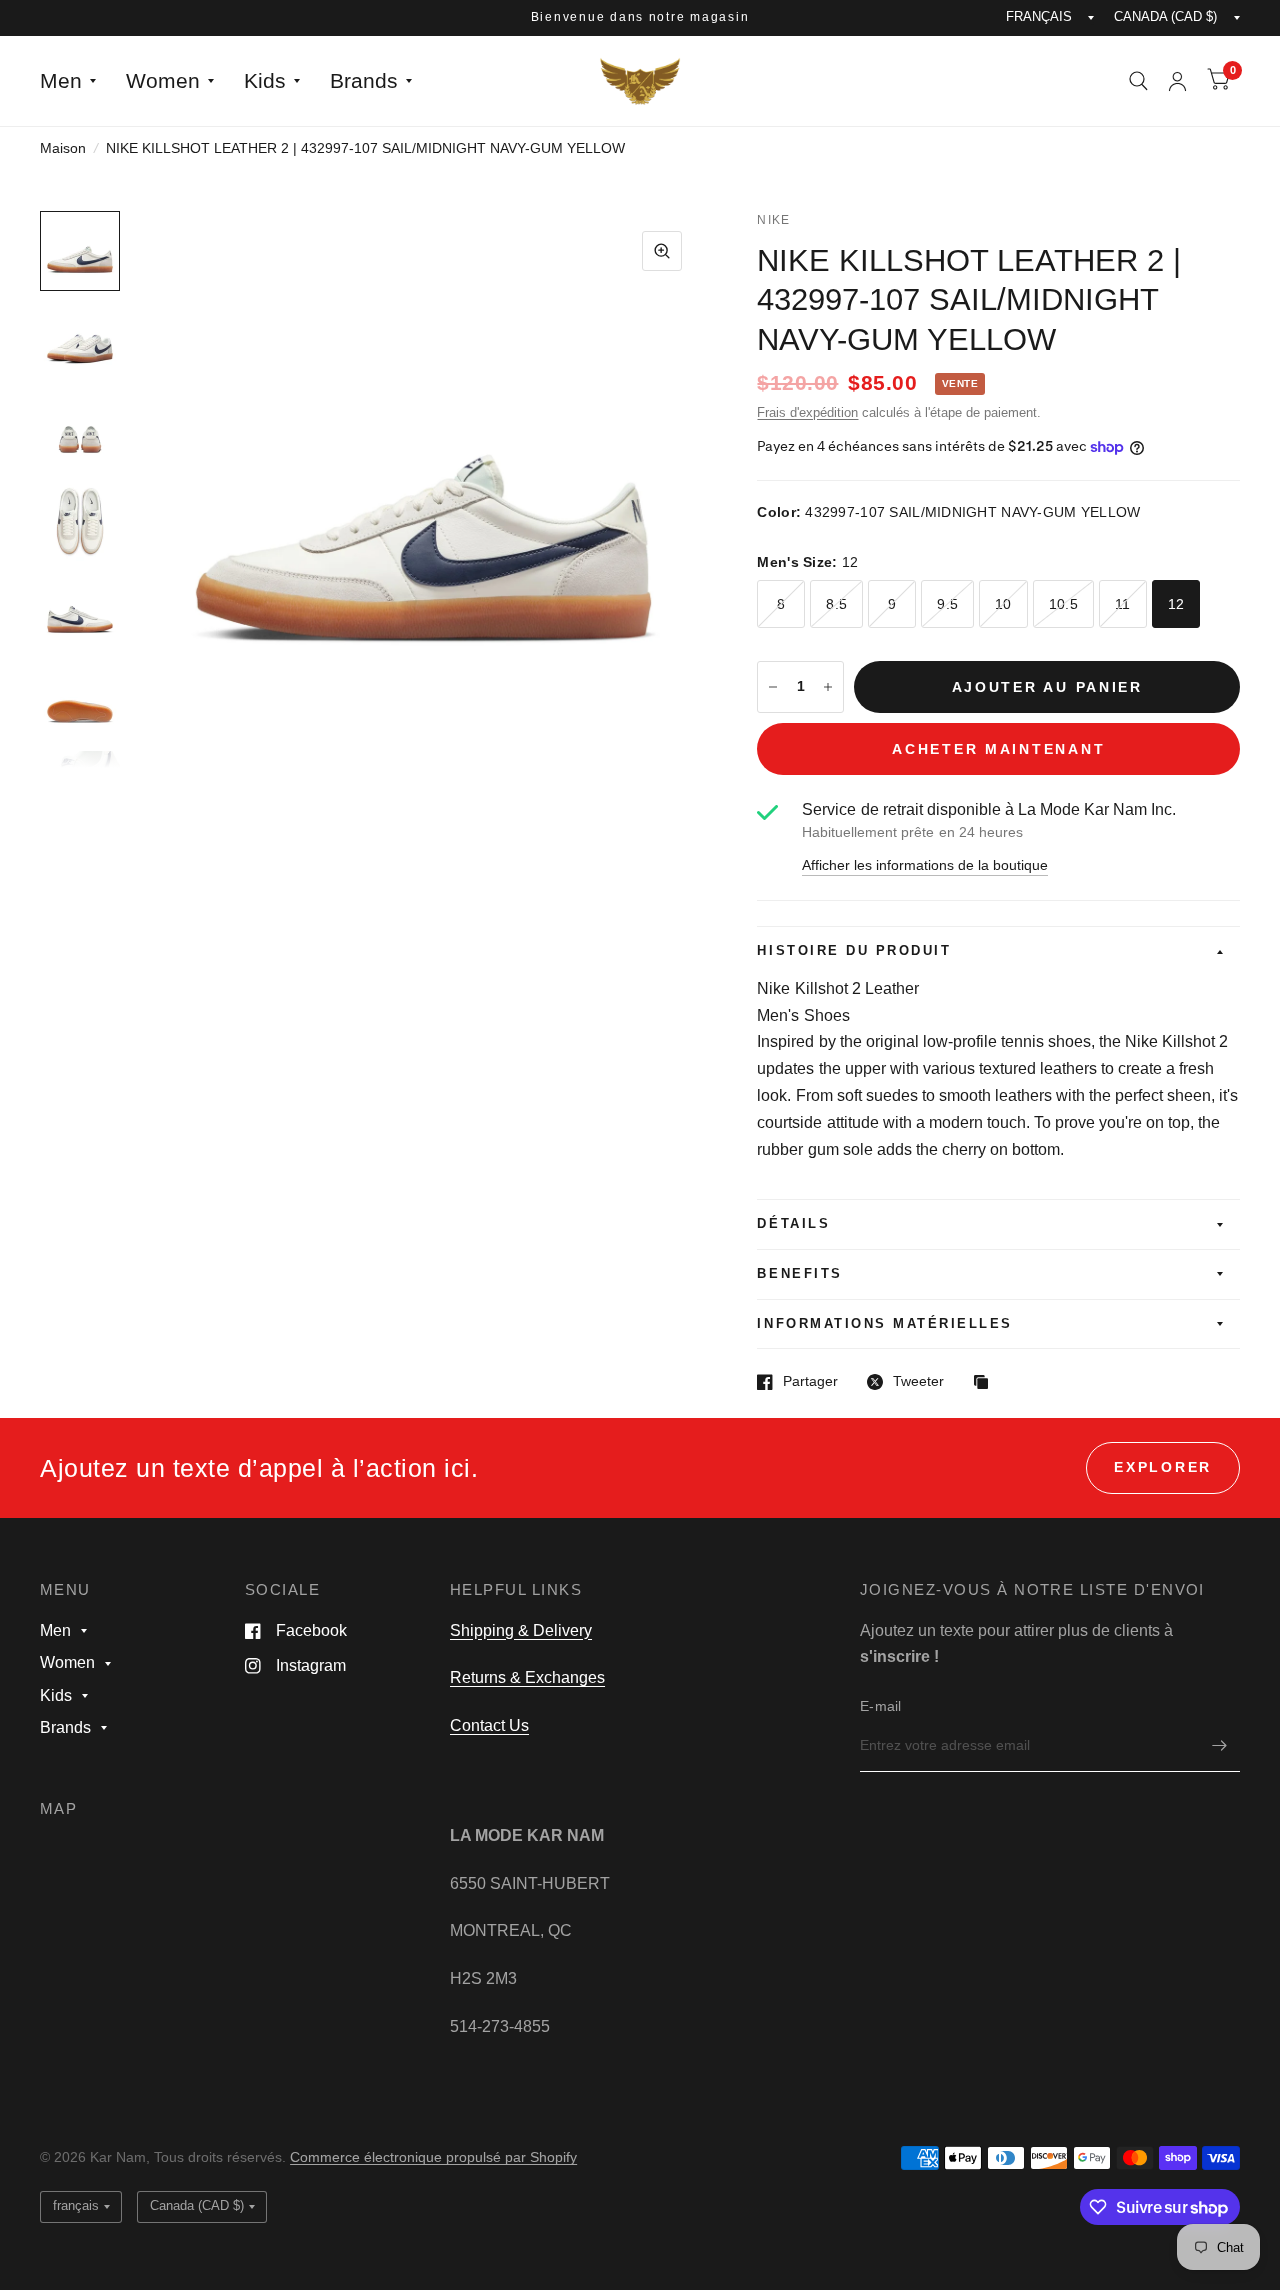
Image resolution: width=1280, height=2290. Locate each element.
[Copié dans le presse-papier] (986, 1383)
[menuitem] (75, 81)
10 (1003, 604)
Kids (265, 80)
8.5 (836, 604)
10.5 (1063, 604)
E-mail (881, 1706)
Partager (810, 1381)
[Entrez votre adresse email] (1220, 1746)
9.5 (947, 604)
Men (61, 80)
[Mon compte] (1177, 81)
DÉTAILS (793, 1224)
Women (163, 80)
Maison (63, 148)
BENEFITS (799, 1274)
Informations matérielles (884, 1324)
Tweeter (918, 1381)
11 (1123, 604)
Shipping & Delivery (521, 1630)
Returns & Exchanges (527, 1677)
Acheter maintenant (998, 749)
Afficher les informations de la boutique (925, 866)
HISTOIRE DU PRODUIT (854, 951)
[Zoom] (662, 251)
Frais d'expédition (807, 413)
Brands (364, 80)
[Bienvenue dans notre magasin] (640, 18)
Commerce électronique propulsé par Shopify (433, 2157)
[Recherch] (1138, 81)
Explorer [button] (1163, 1467)
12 (1176, 604)
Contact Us (489, 1725)
